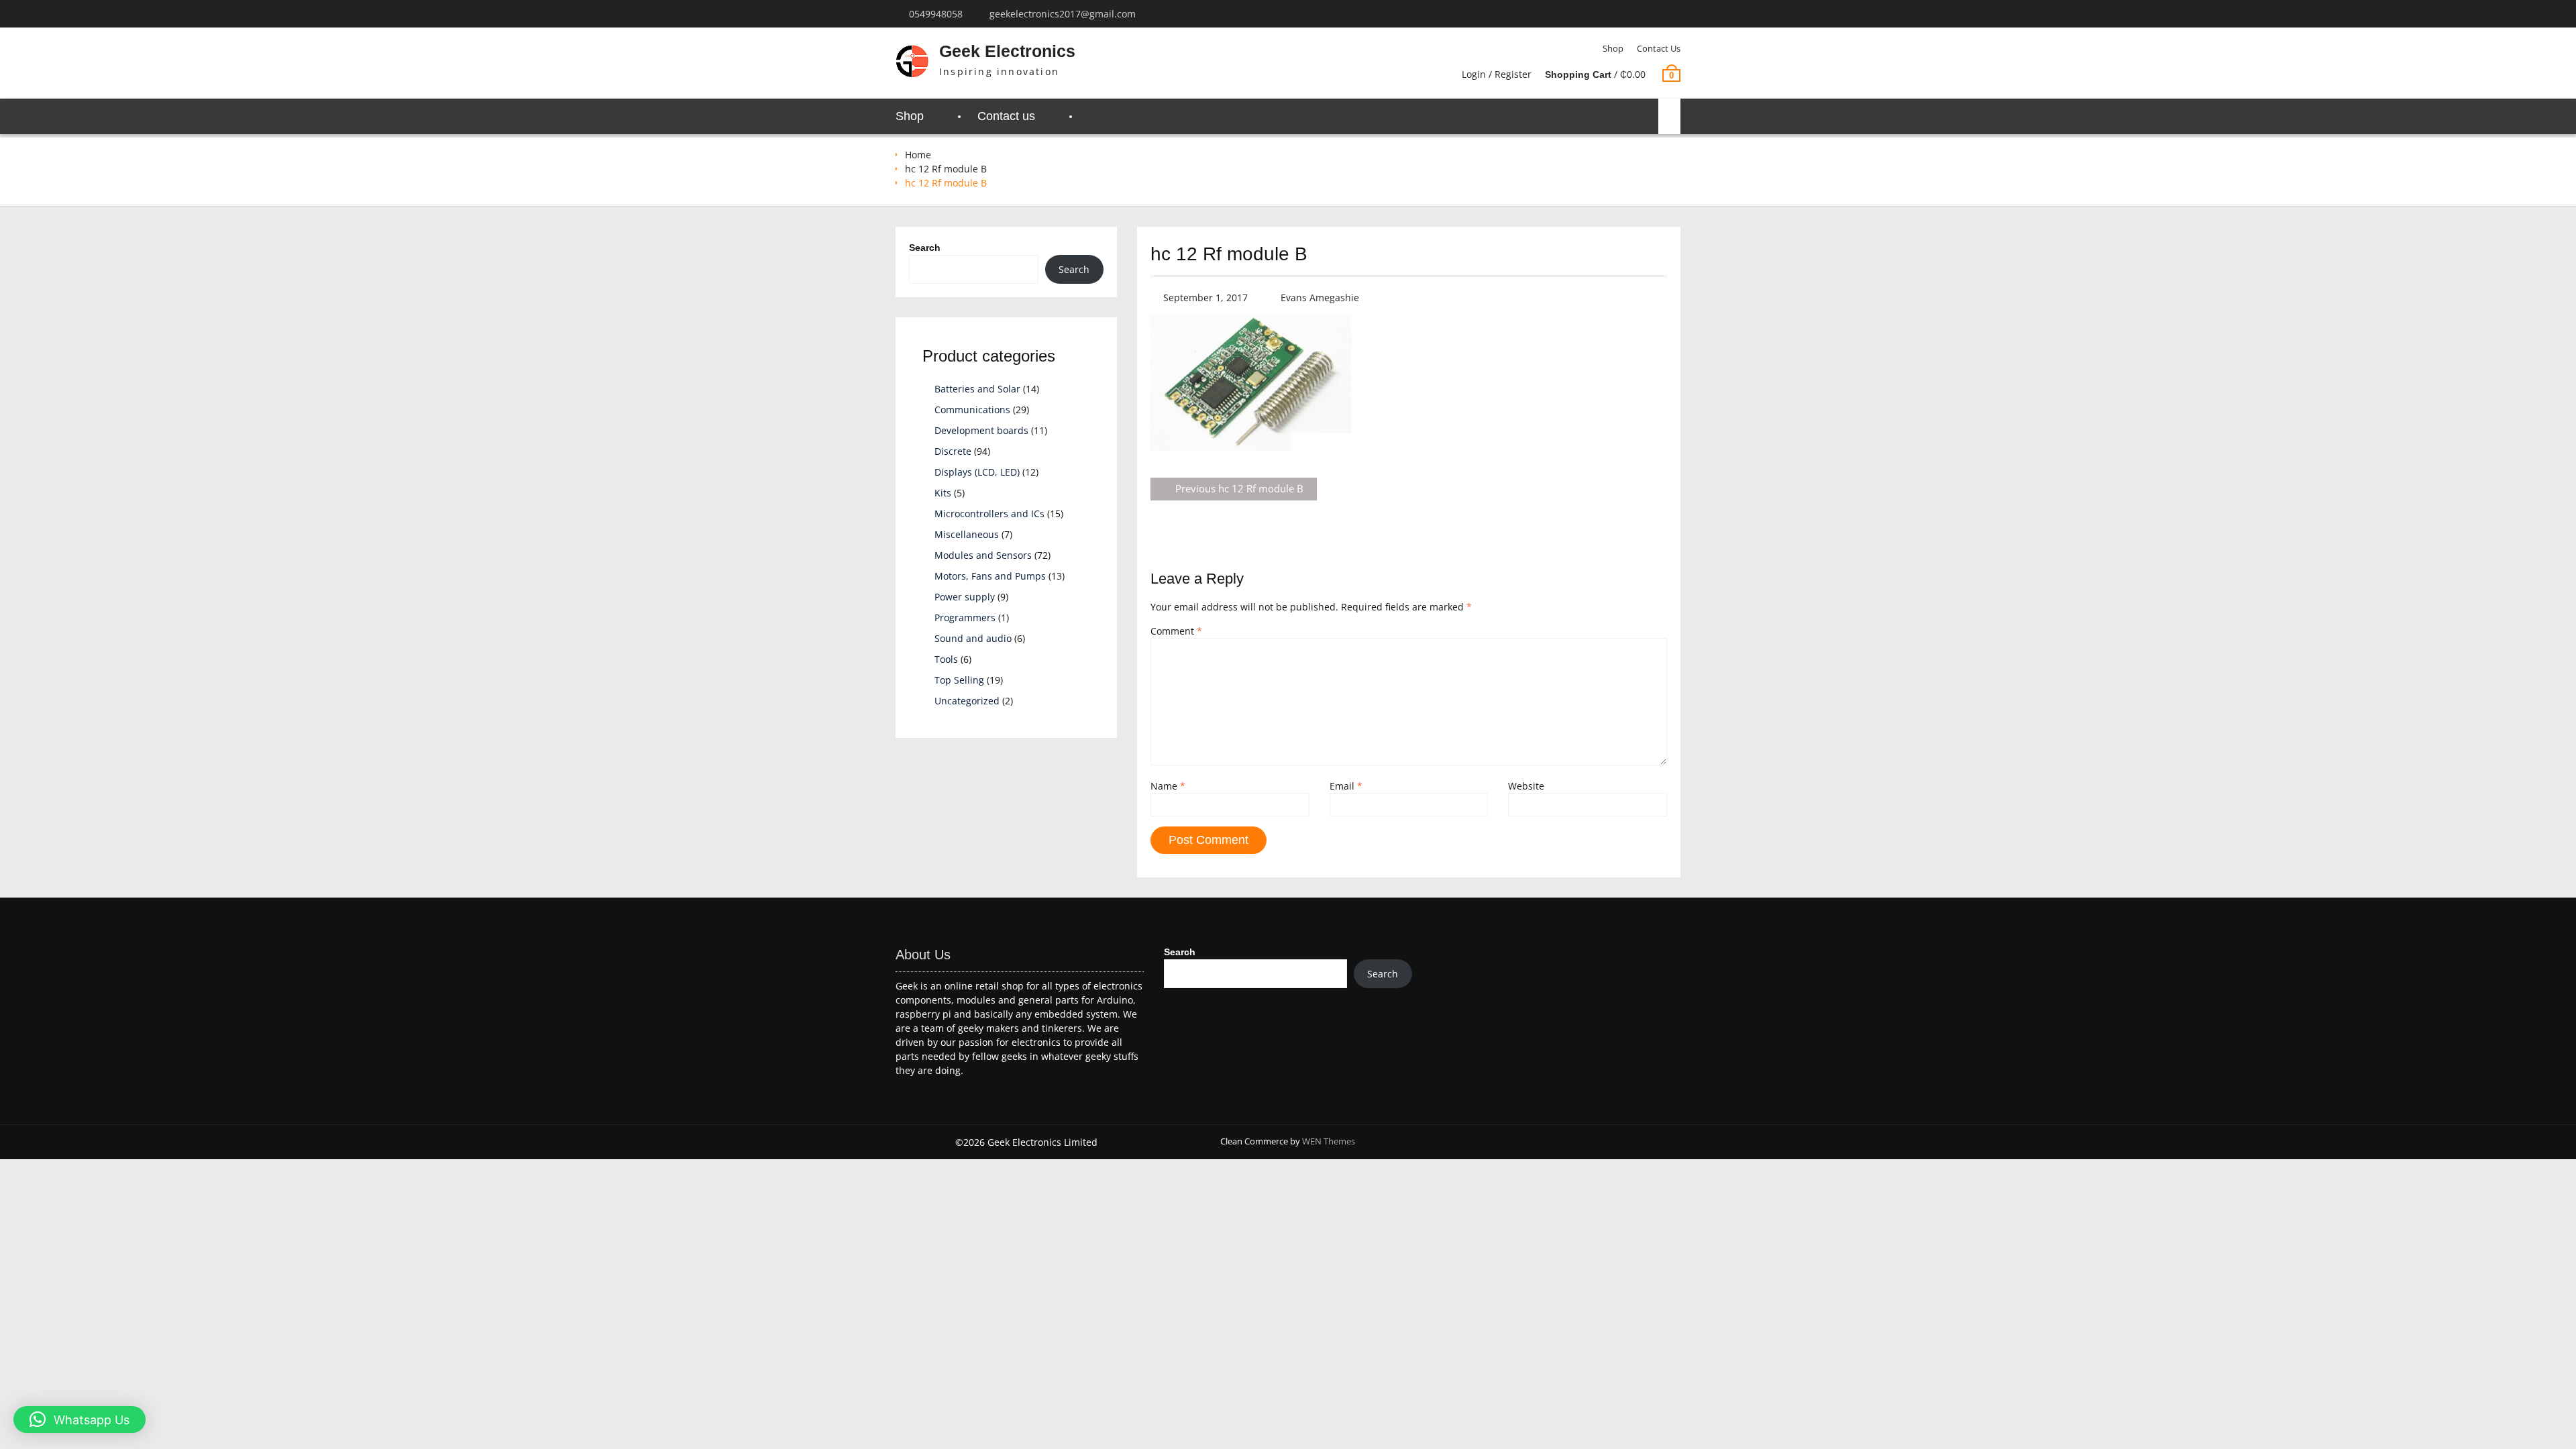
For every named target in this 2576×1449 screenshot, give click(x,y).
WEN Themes (1329, 1141)
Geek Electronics (1007, 51)
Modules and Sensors (983, 555)
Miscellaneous (967, 534)
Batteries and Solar (977, 389)
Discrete (953, 451)
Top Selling (959, 680)
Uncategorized (967, 701)
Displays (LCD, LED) (977, 472)
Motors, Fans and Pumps (990, 576)
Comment (1176, 631)
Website (1526, 786)
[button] (79, 1419)
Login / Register (1497, 74)
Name (1168, 786)
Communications (972, 410)
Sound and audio (973, 638)
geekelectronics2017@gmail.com (1063, 14)
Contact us (1659, 48)
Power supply (965, 597)
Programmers (965, 618)
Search (925, 248)
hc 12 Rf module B (946, 169)
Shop (1613, 48)
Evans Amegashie (1320, 298)
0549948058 (936, 14)
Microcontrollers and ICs (989, 514)
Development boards (981, 430)
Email (1346, 786)
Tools (946, 659)
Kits (943, 493)
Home (918, 155)
